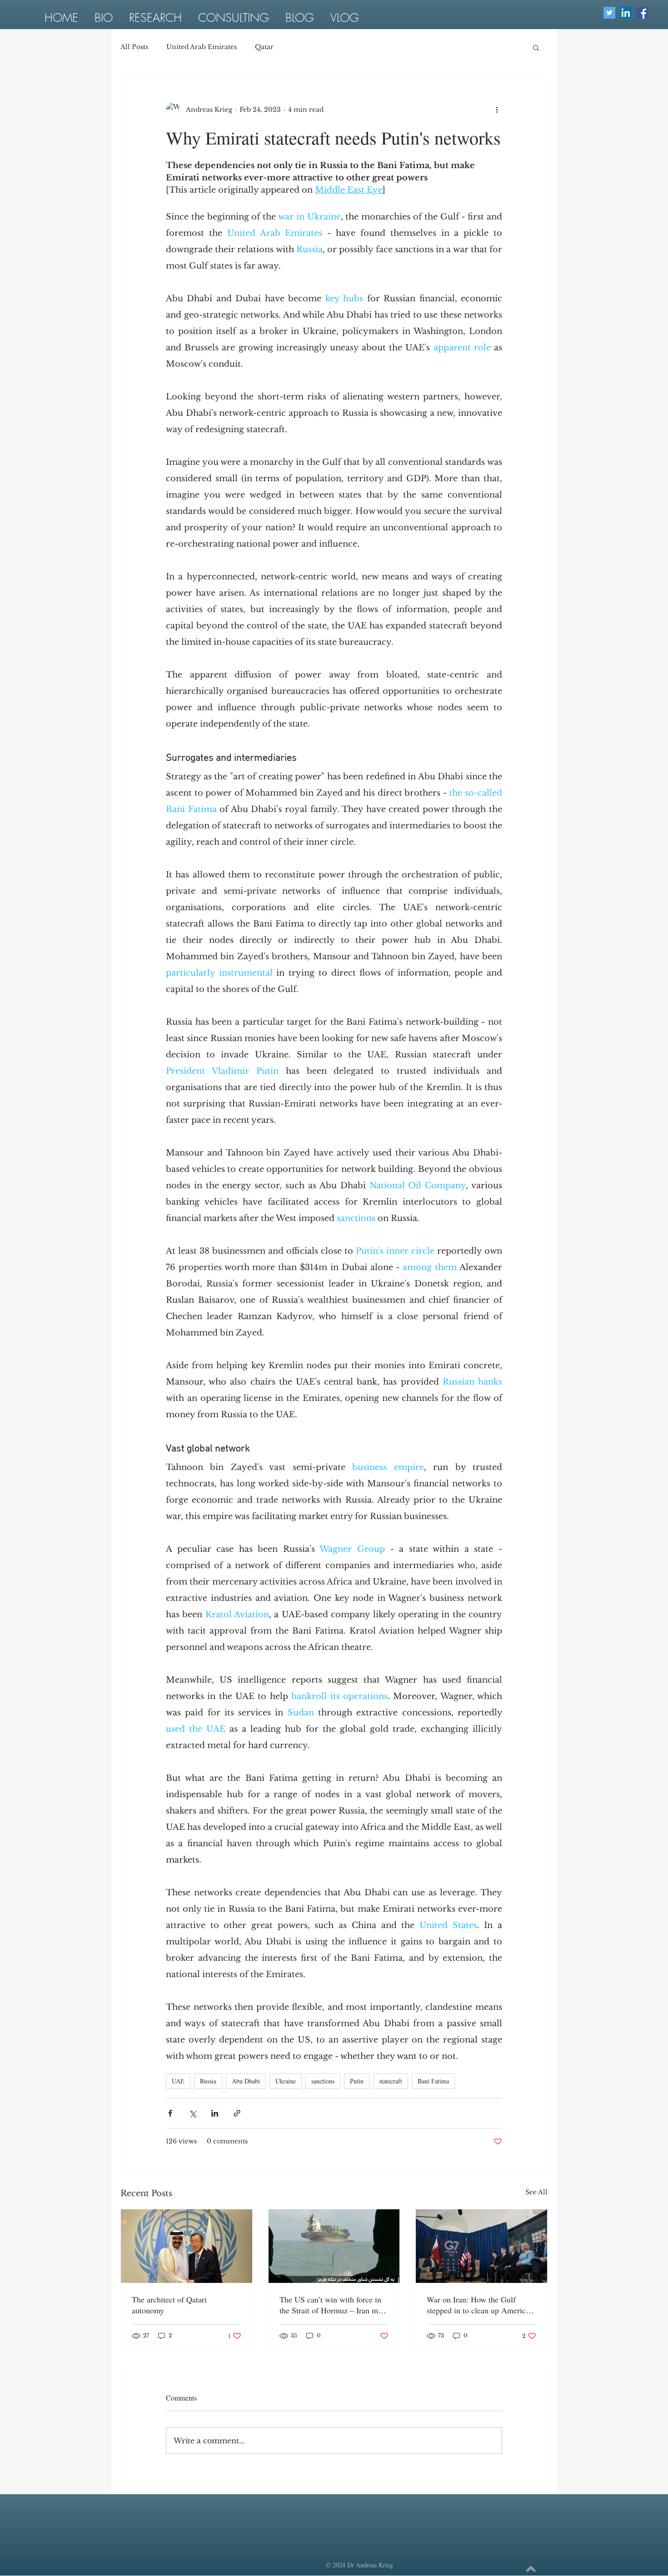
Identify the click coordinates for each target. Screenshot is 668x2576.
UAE (178, 2081)
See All (536, 2192)
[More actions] (497, 110)
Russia (208, 2081)
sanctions (323, 2081)
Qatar (264, 47)
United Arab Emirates (202, 47)
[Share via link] (237, 2113)
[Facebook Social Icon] (642, 13)
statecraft (391, 2081)
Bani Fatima (433, 2081)
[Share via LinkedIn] (215, 2113)
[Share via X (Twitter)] (192, 2113)
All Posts (134, 47)
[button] (536, 47)
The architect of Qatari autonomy (169, 2305)
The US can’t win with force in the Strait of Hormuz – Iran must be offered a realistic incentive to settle (334, 2305)
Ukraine (286, 2081)
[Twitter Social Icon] (609, 13)
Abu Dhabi (246, 2081)
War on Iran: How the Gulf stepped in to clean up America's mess (480, 2305)
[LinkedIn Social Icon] (626, 13)
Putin (357, 2081)
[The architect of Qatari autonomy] (187, 2246)
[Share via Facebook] (170, 2113)
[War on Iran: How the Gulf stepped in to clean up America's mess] (481, 2246)
